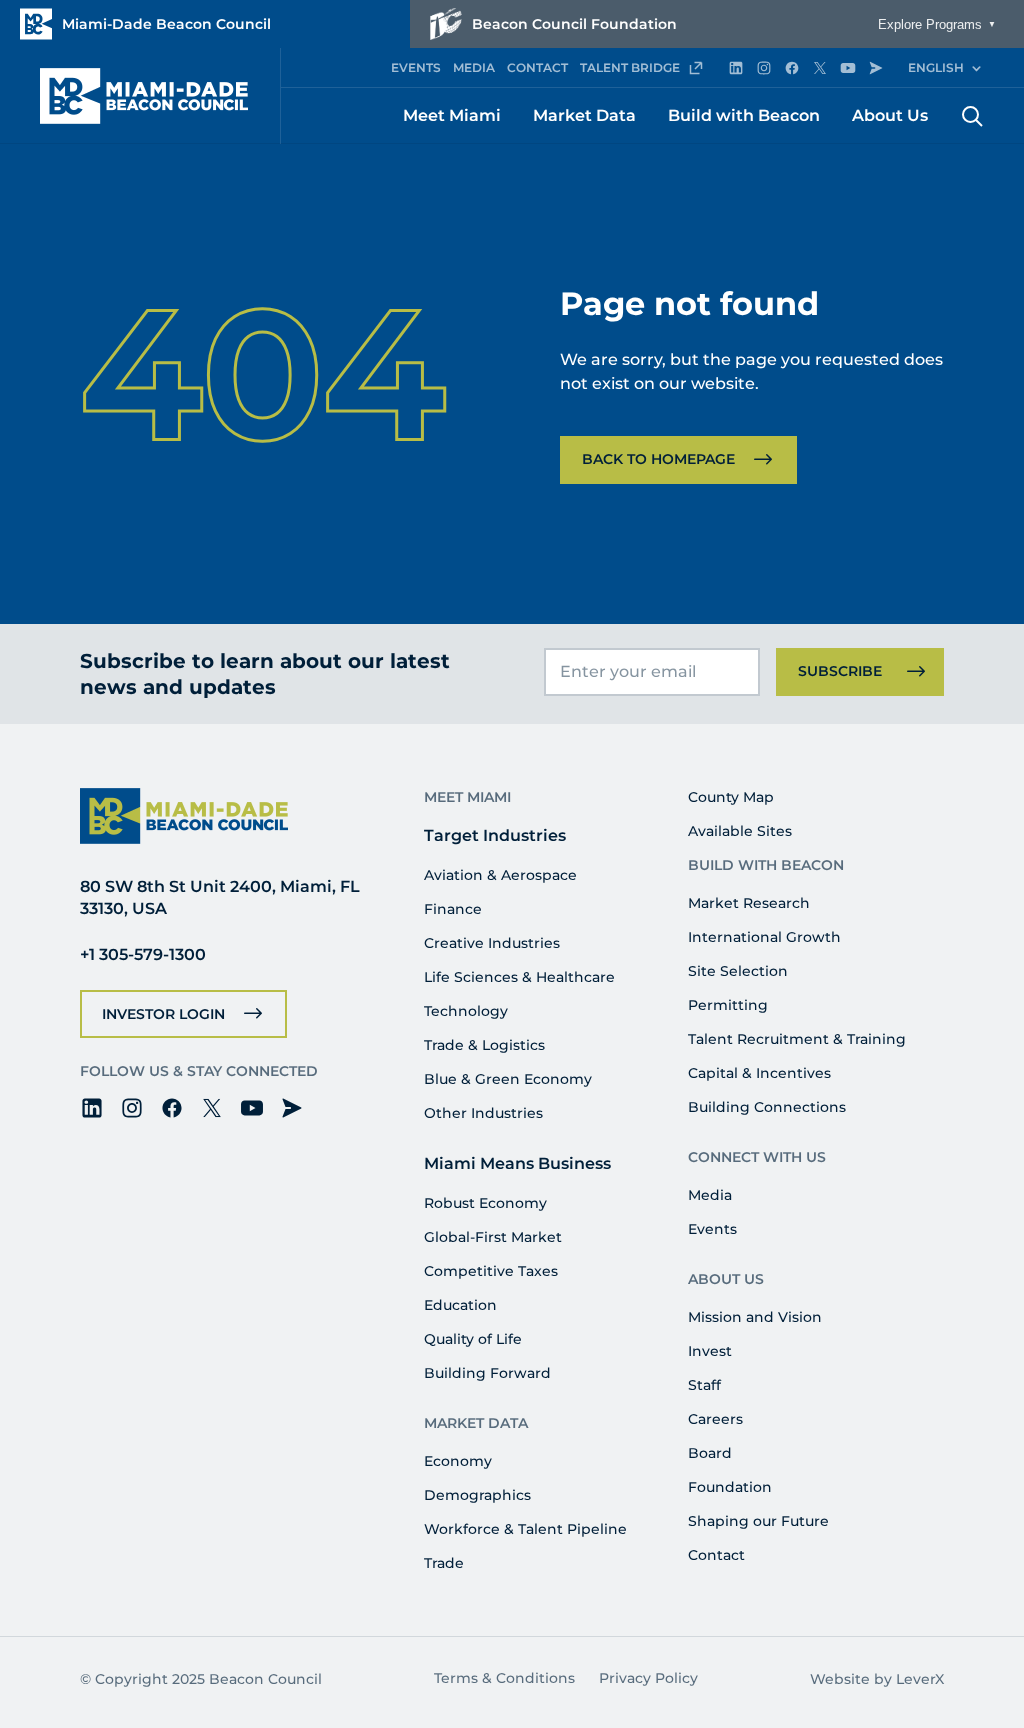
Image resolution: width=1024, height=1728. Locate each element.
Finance (453, 909)
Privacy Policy (648, 1678)
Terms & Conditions (504, 1678)
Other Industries (483, 1113)
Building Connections (767, 1107)
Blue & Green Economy (508, 1079)
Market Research (749, 903)
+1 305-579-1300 (143, 954)
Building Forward (487, 1373)
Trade (444, 1563)
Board (710, 1453)
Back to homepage (658, 459)
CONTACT (537, 67)
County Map (731, 797)
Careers (715, 1419)
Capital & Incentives (759, 1073)
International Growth (764, 937)
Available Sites (740, 831)
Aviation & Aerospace (500, 875)
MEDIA (474, 67)
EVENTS (416, 67)
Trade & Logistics (484, 1045)
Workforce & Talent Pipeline (525, 1529)
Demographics (477, 1495)
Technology (466, 1011)
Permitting (728, 1005)
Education (460, 1305)
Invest (710, 1351)
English (936, 67)
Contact (716, 1555)
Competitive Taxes (491, 1271)
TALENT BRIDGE (630, 67)
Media (710, 1195)
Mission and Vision (755, 1317)
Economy (458, 1461)
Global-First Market (493, 1237)
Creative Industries (492, 943)
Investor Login (163, 1014)
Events (712, 1229)
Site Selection (738, 971)
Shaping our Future (758, 1521)
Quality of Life (473, 1339)
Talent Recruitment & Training (797, 1039)
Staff (704, 1385)
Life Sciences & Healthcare (519, 977)
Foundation (730, 1487)
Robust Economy (485, 1203)
